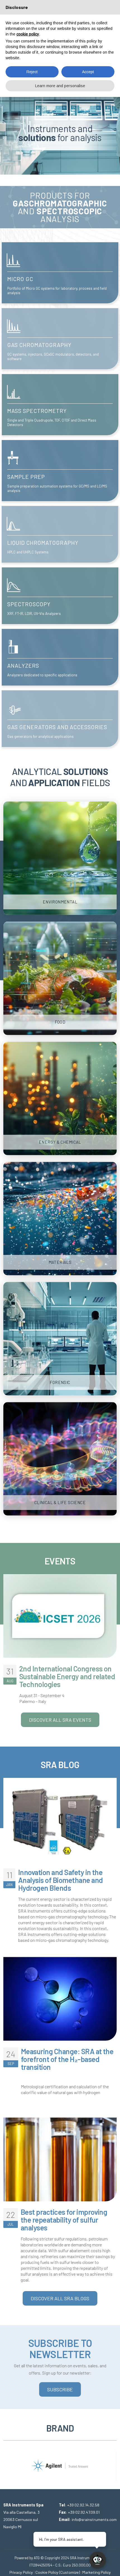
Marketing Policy (97, 2572)
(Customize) (69, 2572)
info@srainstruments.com (94, 2519)
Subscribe (60, 2389)
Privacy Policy (21, 2572)
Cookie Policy (47, 2572)
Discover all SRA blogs (60, 2298)
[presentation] (8, 2461)
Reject (32, 72)
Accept (88, 72)
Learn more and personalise (60, 86)
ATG (37, 2558)
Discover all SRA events (60, 1720)
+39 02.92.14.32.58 (83, 2505)
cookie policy (28, 34)
